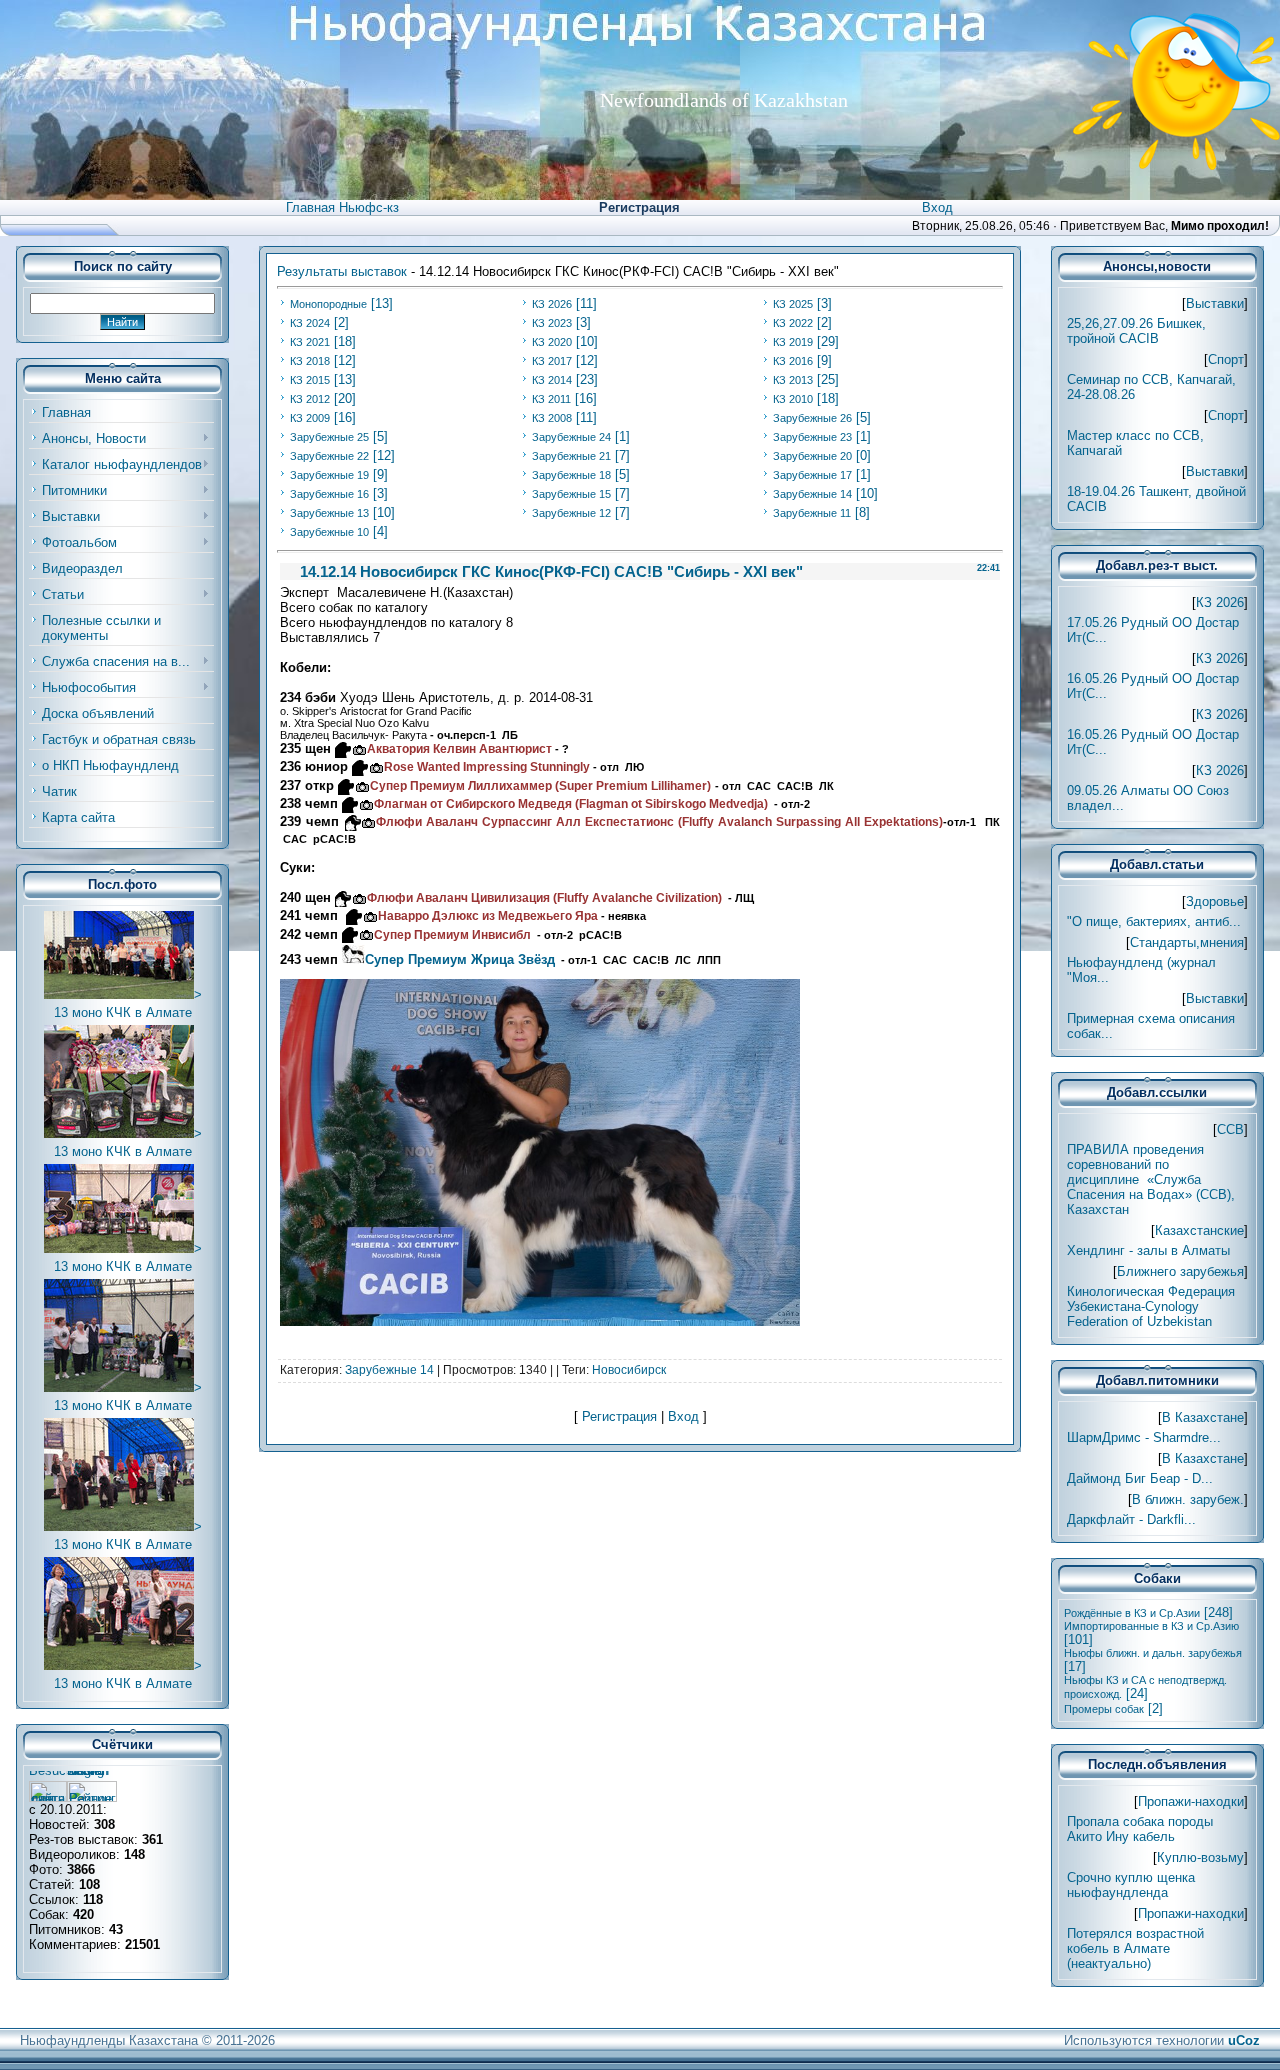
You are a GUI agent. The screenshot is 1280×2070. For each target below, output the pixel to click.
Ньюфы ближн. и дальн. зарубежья (1153, 1653)
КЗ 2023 (552, 323)
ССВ (1230, 1129)
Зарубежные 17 (812, 475)
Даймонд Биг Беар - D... (1140, 1478)
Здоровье (1215, 901)
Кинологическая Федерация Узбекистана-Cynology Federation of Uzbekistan (1151, 1306)
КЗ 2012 (310, 399)
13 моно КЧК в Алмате (123, 1012)
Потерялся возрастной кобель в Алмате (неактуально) (1135, 1948)
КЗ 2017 (552, 361)
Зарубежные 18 (571, 475)
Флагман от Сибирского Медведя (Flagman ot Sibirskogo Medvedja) (570, 804)
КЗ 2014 (552, 380)
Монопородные (328, 304)
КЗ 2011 (551, 399)
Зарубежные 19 (329, 475)
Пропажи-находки (1191, 1801)
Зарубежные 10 (329, 532)
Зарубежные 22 (329, 456)
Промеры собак (1104, 1709)
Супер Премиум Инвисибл (452, 935)
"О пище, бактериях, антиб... (1154, 921)
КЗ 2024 (310, 323)
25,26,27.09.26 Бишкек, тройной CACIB (1136, 331)
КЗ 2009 (310, 418)
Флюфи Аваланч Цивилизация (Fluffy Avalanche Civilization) (544, 898)
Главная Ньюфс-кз (342, 207)
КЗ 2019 (793, 342)
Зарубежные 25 (329, 437)
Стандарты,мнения (1187, 942)
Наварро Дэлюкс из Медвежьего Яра (487, 916)
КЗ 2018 (310, 361)
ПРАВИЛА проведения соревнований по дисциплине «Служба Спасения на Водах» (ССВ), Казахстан (1151, 1179)
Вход (937, 207)
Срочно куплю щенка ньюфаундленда (1131, 1885)
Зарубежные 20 (812, 456)
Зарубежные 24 (571, 437)
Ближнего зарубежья (1180, 1271)
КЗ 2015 (310, 380)
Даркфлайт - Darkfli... (1131, 1519)
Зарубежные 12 (571, 513)
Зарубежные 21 (571, 456)
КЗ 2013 (793, 380)
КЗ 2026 (552, 304)
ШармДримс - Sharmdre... (1144, 1437)
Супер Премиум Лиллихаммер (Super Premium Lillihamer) (540, 786)
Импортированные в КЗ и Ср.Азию (1151, 1626)
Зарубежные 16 (329, 494)
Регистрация (639, 207)
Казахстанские (1199, 1230)
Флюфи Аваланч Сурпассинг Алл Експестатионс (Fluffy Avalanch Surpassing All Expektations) (660, 822)
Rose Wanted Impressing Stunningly (486, 767)
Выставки (1215, 303)
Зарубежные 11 (812, 513)
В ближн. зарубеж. (1188, 1499)
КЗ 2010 (793, 399)
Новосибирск (629, 1370)
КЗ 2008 (552, 418)
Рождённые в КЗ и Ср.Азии (1132, 1613)
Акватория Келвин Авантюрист (459, 749)
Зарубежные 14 (812, 494)
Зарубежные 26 (812, 418)
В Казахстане (1203, 1417)
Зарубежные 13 (329, 513)
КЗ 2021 (310, 342)
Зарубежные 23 (812, 437)
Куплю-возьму (1200, 1857)
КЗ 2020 (552, 342)
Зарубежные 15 (571, 494)
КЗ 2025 (793, 304)
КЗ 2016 (793, 361)
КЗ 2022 (793, 323)
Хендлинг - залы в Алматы (1148, 1250)
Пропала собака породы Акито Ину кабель (1140, 1829)
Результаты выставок (342, 271)
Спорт (1226, 359)
